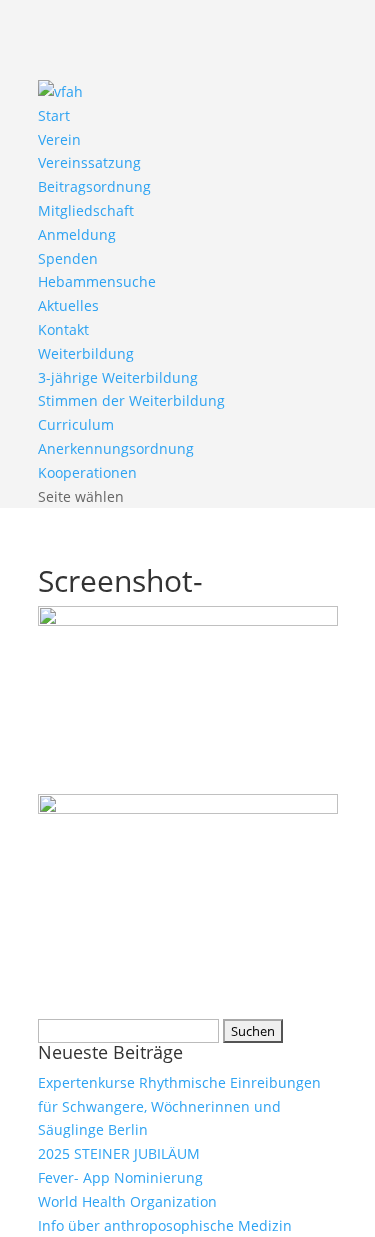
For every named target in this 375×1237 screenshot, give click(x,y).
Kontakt (63, 329)
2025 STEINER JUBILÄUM (119, 1153)
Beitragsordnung (94, 186)
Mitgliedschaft (86, 210)
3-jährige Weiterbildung (118, 377)
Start (54, 115)
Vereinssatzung (89, 162)
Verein (59, 139)
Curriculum (76, 424)
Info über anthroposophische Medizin (165, 1225)
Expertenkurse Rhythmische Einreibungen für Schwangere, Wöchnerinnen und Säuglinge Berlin (179, 1106)
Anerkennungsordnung (116, 448)
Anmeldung (77, 234)
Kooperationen (87, 472)
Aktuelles (68, 305)
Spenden (68, 258)
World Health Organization (127, 1201)
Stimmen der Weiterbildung (131, 400)
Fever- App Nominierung (120, 1177)
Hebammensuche (97, 281)
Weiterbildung (86, 353)
